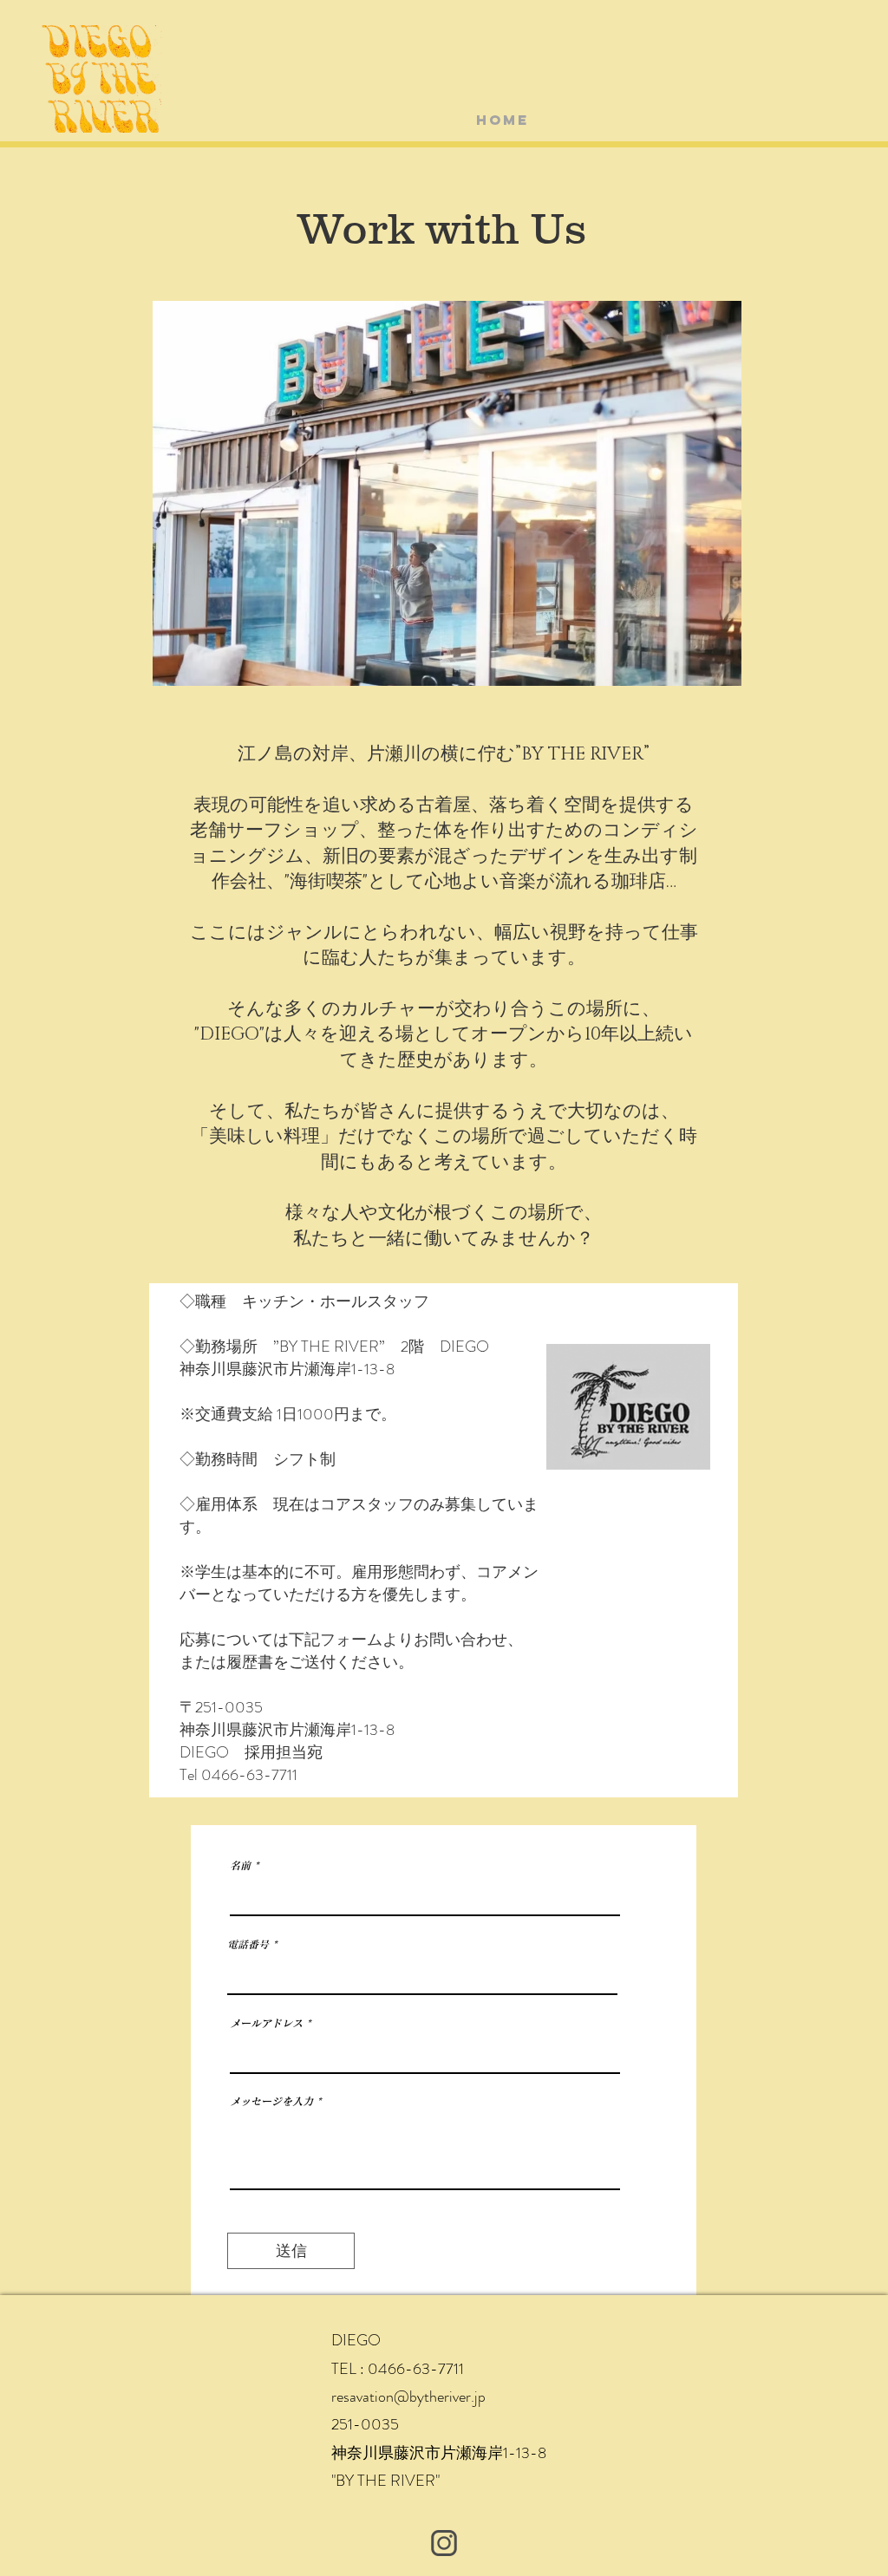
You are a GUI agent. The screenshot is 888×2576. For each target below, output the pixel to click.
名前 (240, 1865)
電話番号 (248, 1944)
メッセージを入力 (271, 2101)
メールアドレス (266, 2023)
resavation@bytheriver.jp (408, 2397)
